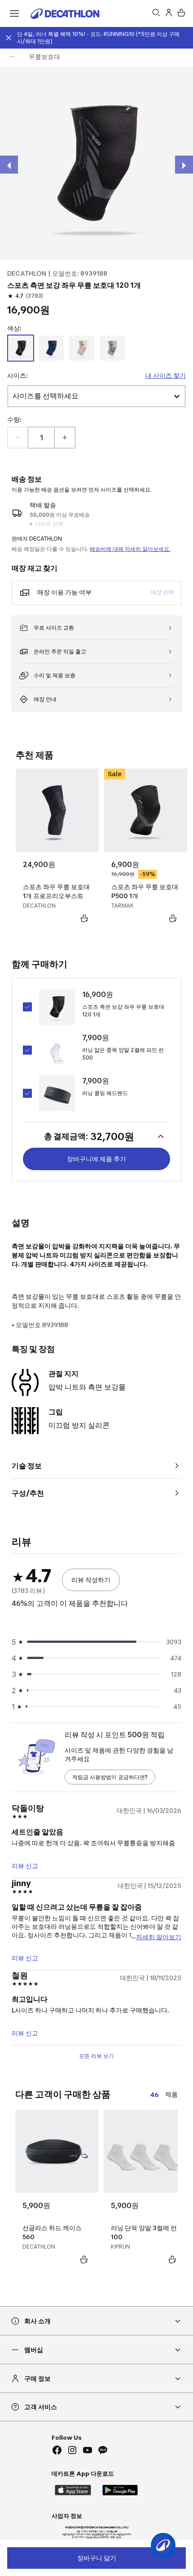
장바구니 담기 (97, 2558)
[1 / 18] (96, 163)
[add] (65, 438)
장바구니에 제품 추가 (96, 1159)
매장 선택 (162, 592)
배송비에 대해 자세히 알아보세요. (130, 549)
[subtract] (18, 438)
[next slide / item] (184, 165)
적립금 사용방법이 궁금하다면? (110, 1777)
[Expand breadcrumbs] (12, 57)
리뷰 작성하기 (91, 1580)
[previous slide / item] (9, 165)
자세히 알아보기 (159, 1936)
